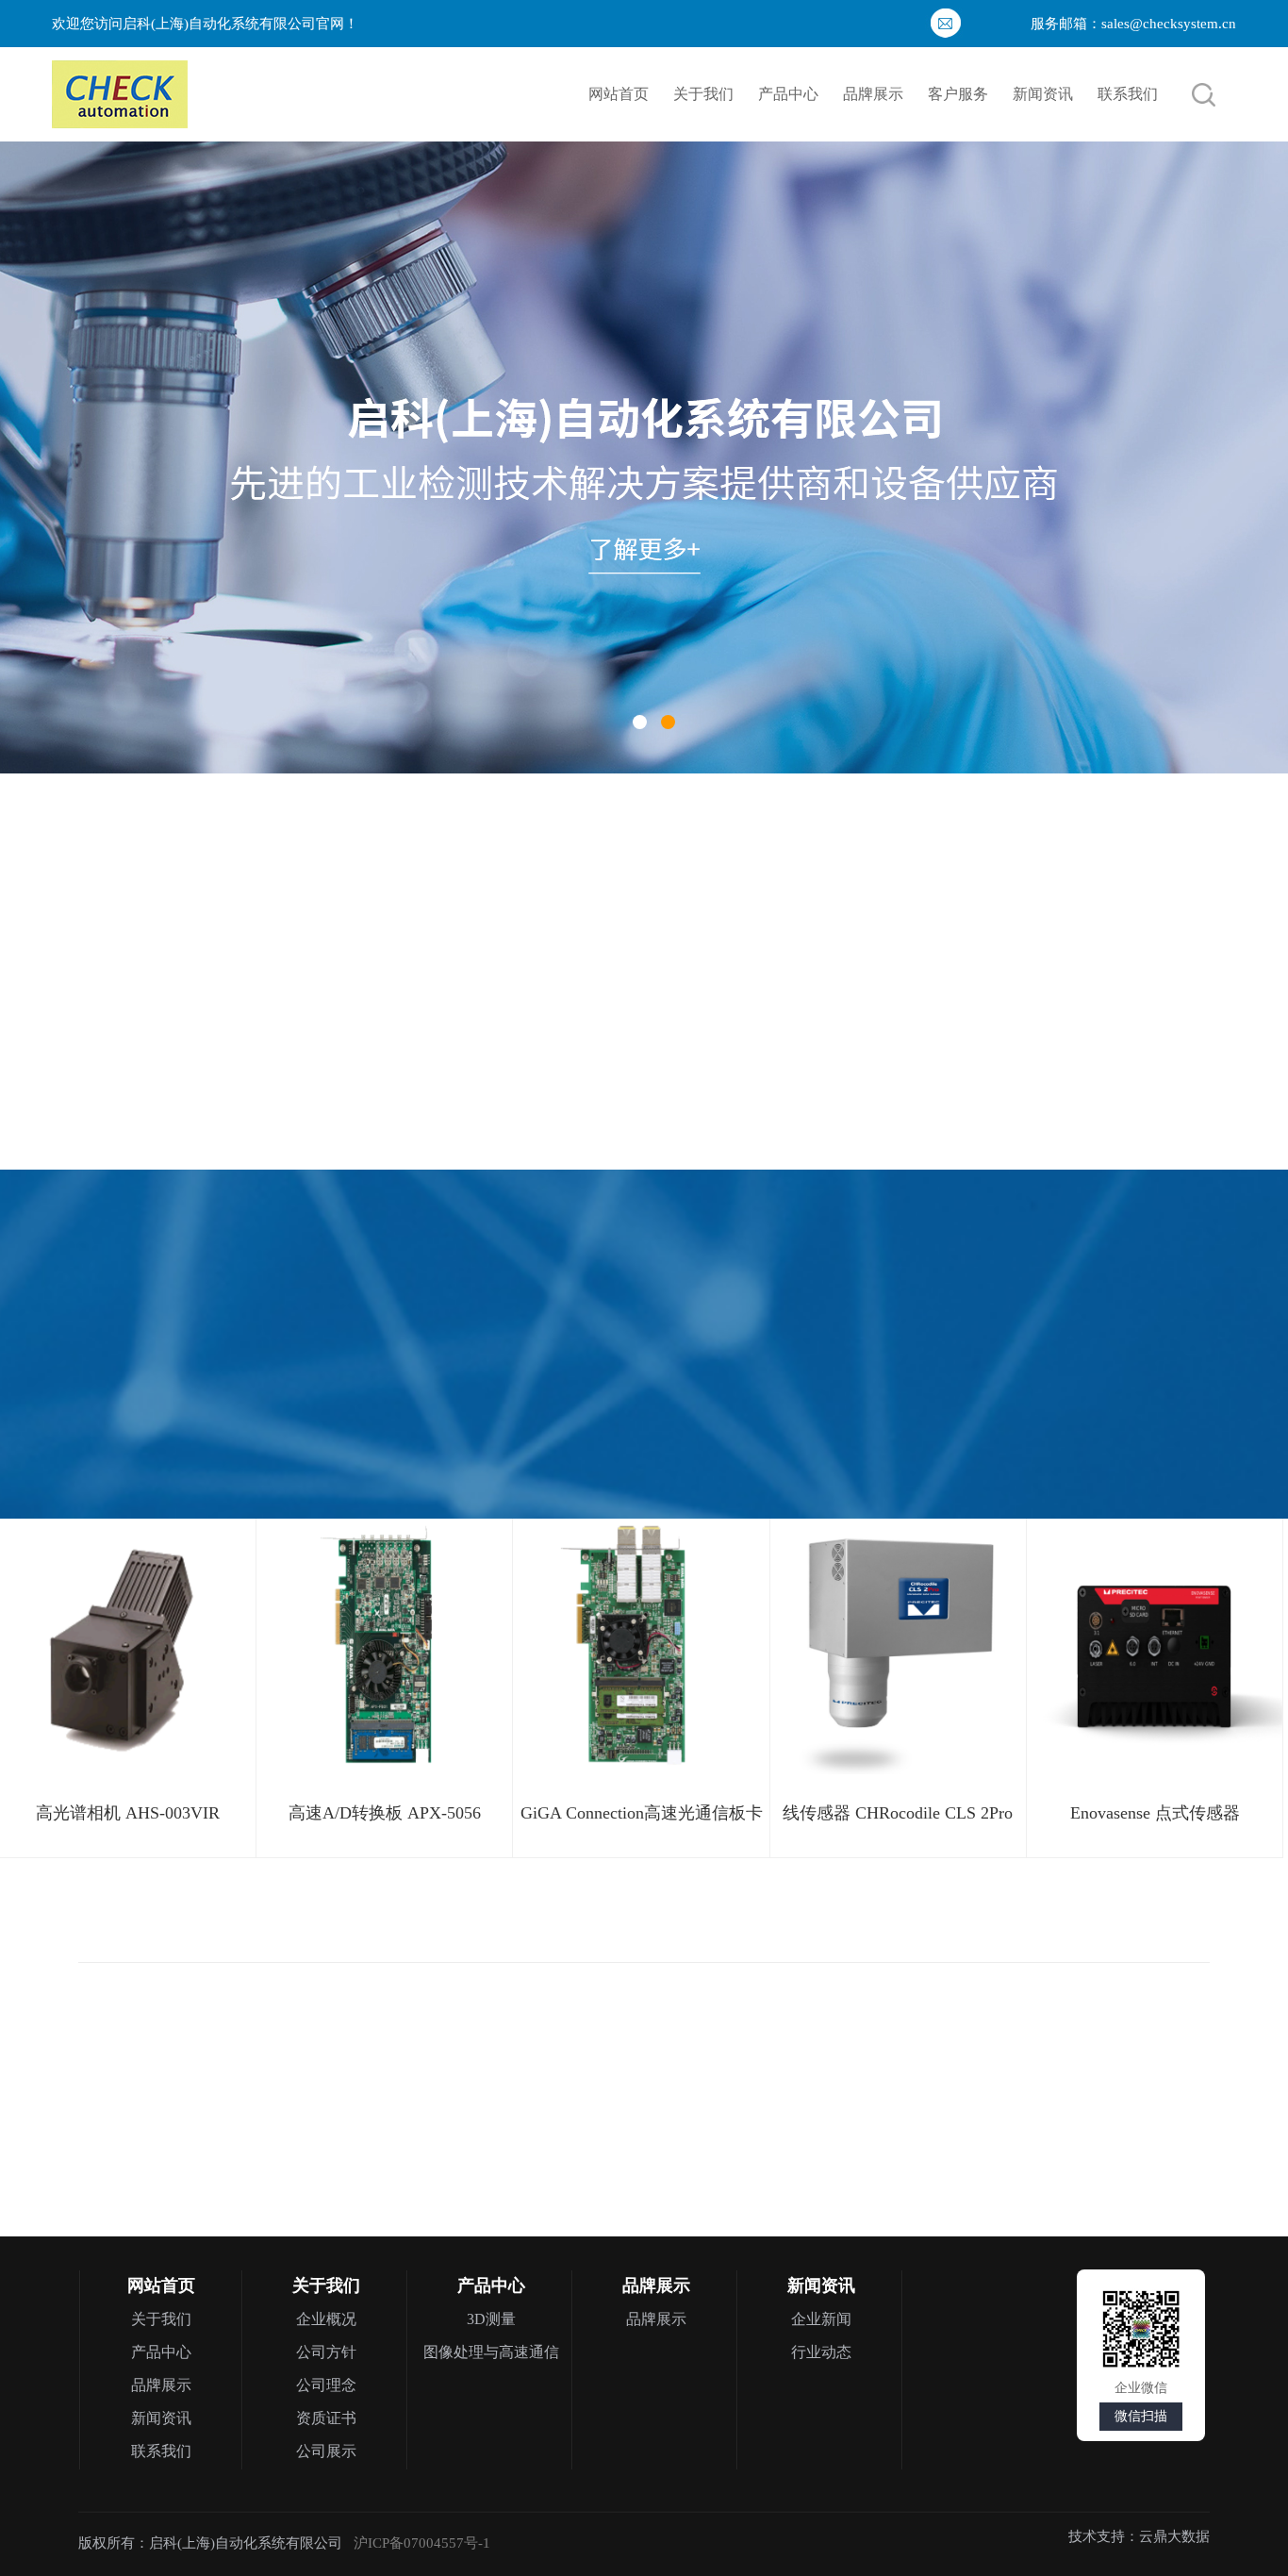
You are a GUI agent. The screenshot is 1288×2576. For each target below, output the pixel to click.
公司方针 (326, 2352)
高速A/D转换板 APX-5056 (385, 1813)
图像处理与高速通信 (491, 2352)
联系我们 (1128, 94)
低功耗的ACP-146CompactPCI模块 (875, 1063)
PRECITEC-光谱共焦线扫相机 (1101, 2091)
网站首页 (619, 94)
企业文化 (146, 985)
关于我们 (703, 94)
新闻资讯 (1043, 94)
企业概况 (326, 2319)
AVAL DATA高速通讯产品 (267, 2091)
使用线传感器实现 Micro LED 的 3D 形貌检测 (910, 1101)
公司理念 (326, 2385)
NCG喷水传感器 (978, 893)
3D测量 (491, 2319)
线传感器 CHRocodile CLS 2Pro (898, 1813)
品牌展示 (873, 94)
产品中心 (788, 94)
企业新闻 (821, 2319)
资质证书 (282, 985)
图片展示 (418, 985)
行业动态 (821, 2352)
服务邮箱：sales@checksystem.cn (1133, 24)
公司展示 (326, 2451)
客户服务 (958, 94)
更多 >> (507, 840)
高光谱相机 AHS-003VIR (128, 1813)
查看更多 (965, 980)
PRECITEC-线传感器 (545, 2091)
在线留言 (553, 985)
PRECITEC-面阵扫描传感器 (823, 2091)
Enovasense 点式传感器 (1155, 1813)
